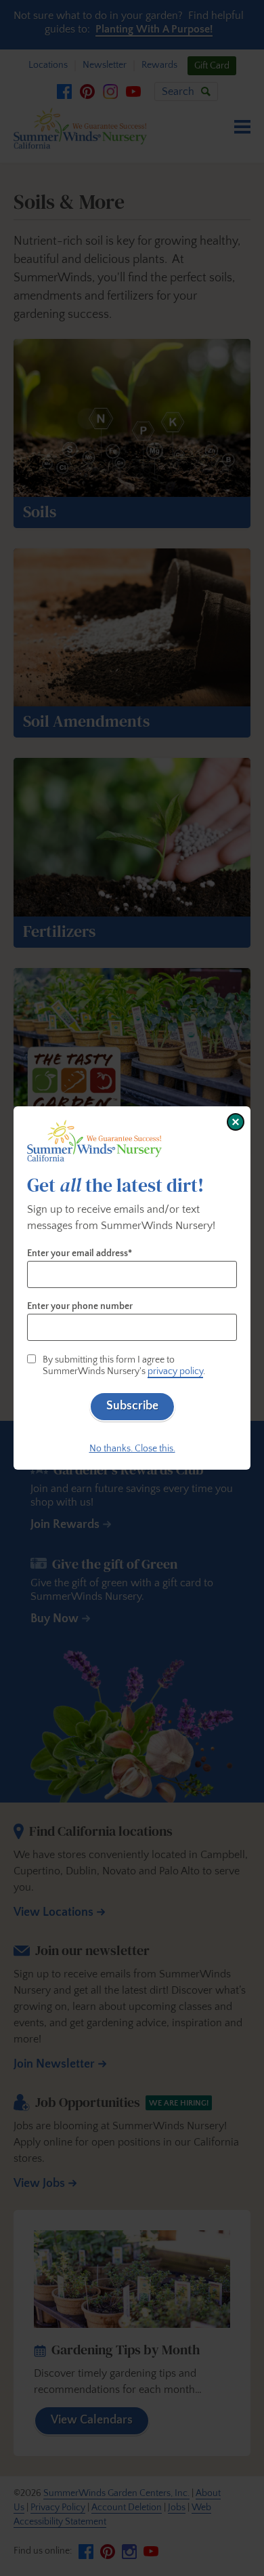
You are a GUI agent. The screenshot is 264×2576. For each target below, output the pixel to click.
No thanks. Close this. (132, 1449)
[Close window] (236, 1122)
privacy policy (175, 1371)
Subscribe (132, 1406)
